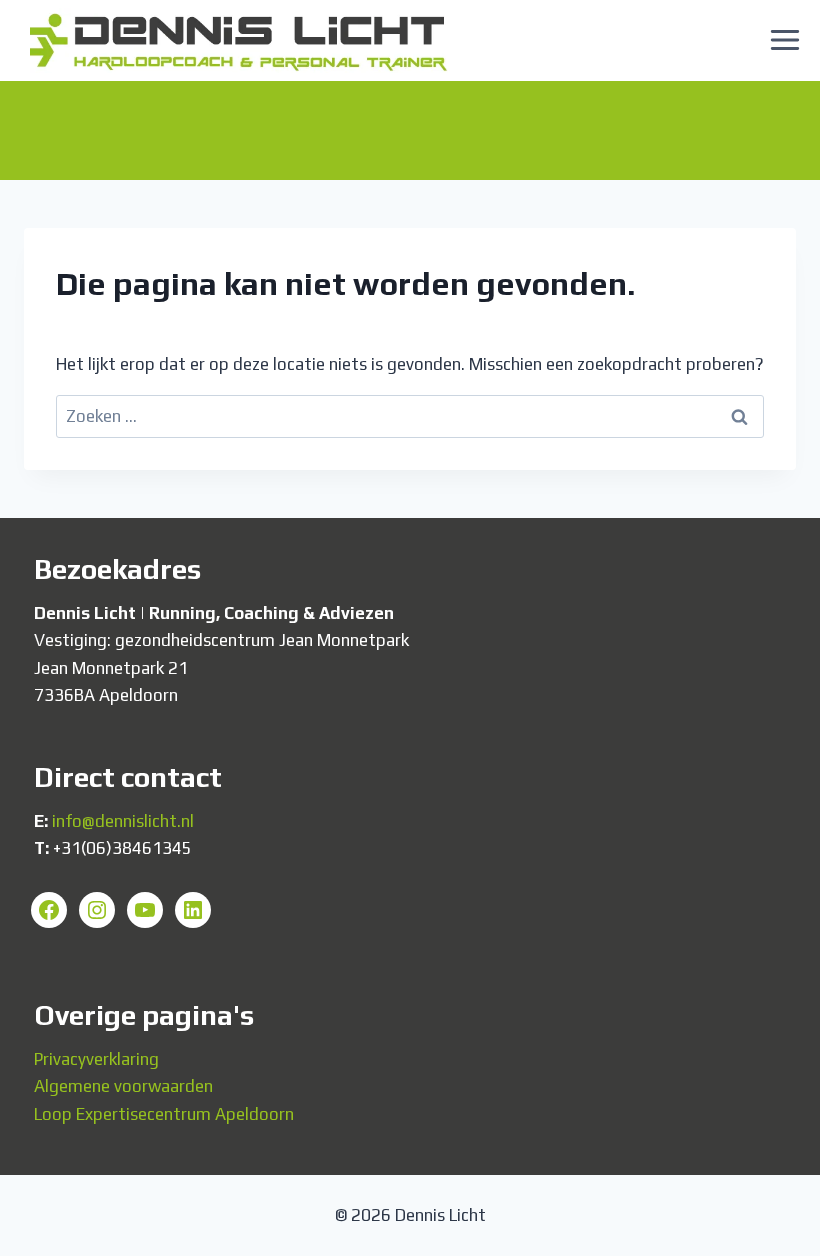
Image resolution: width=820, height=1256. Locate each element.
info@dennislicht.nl (123, 821)
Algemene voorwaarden (123, 1086)
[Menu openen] (784, 40)
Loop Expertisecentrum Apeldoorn (164, 1114)
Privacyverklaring (96, 1059)
